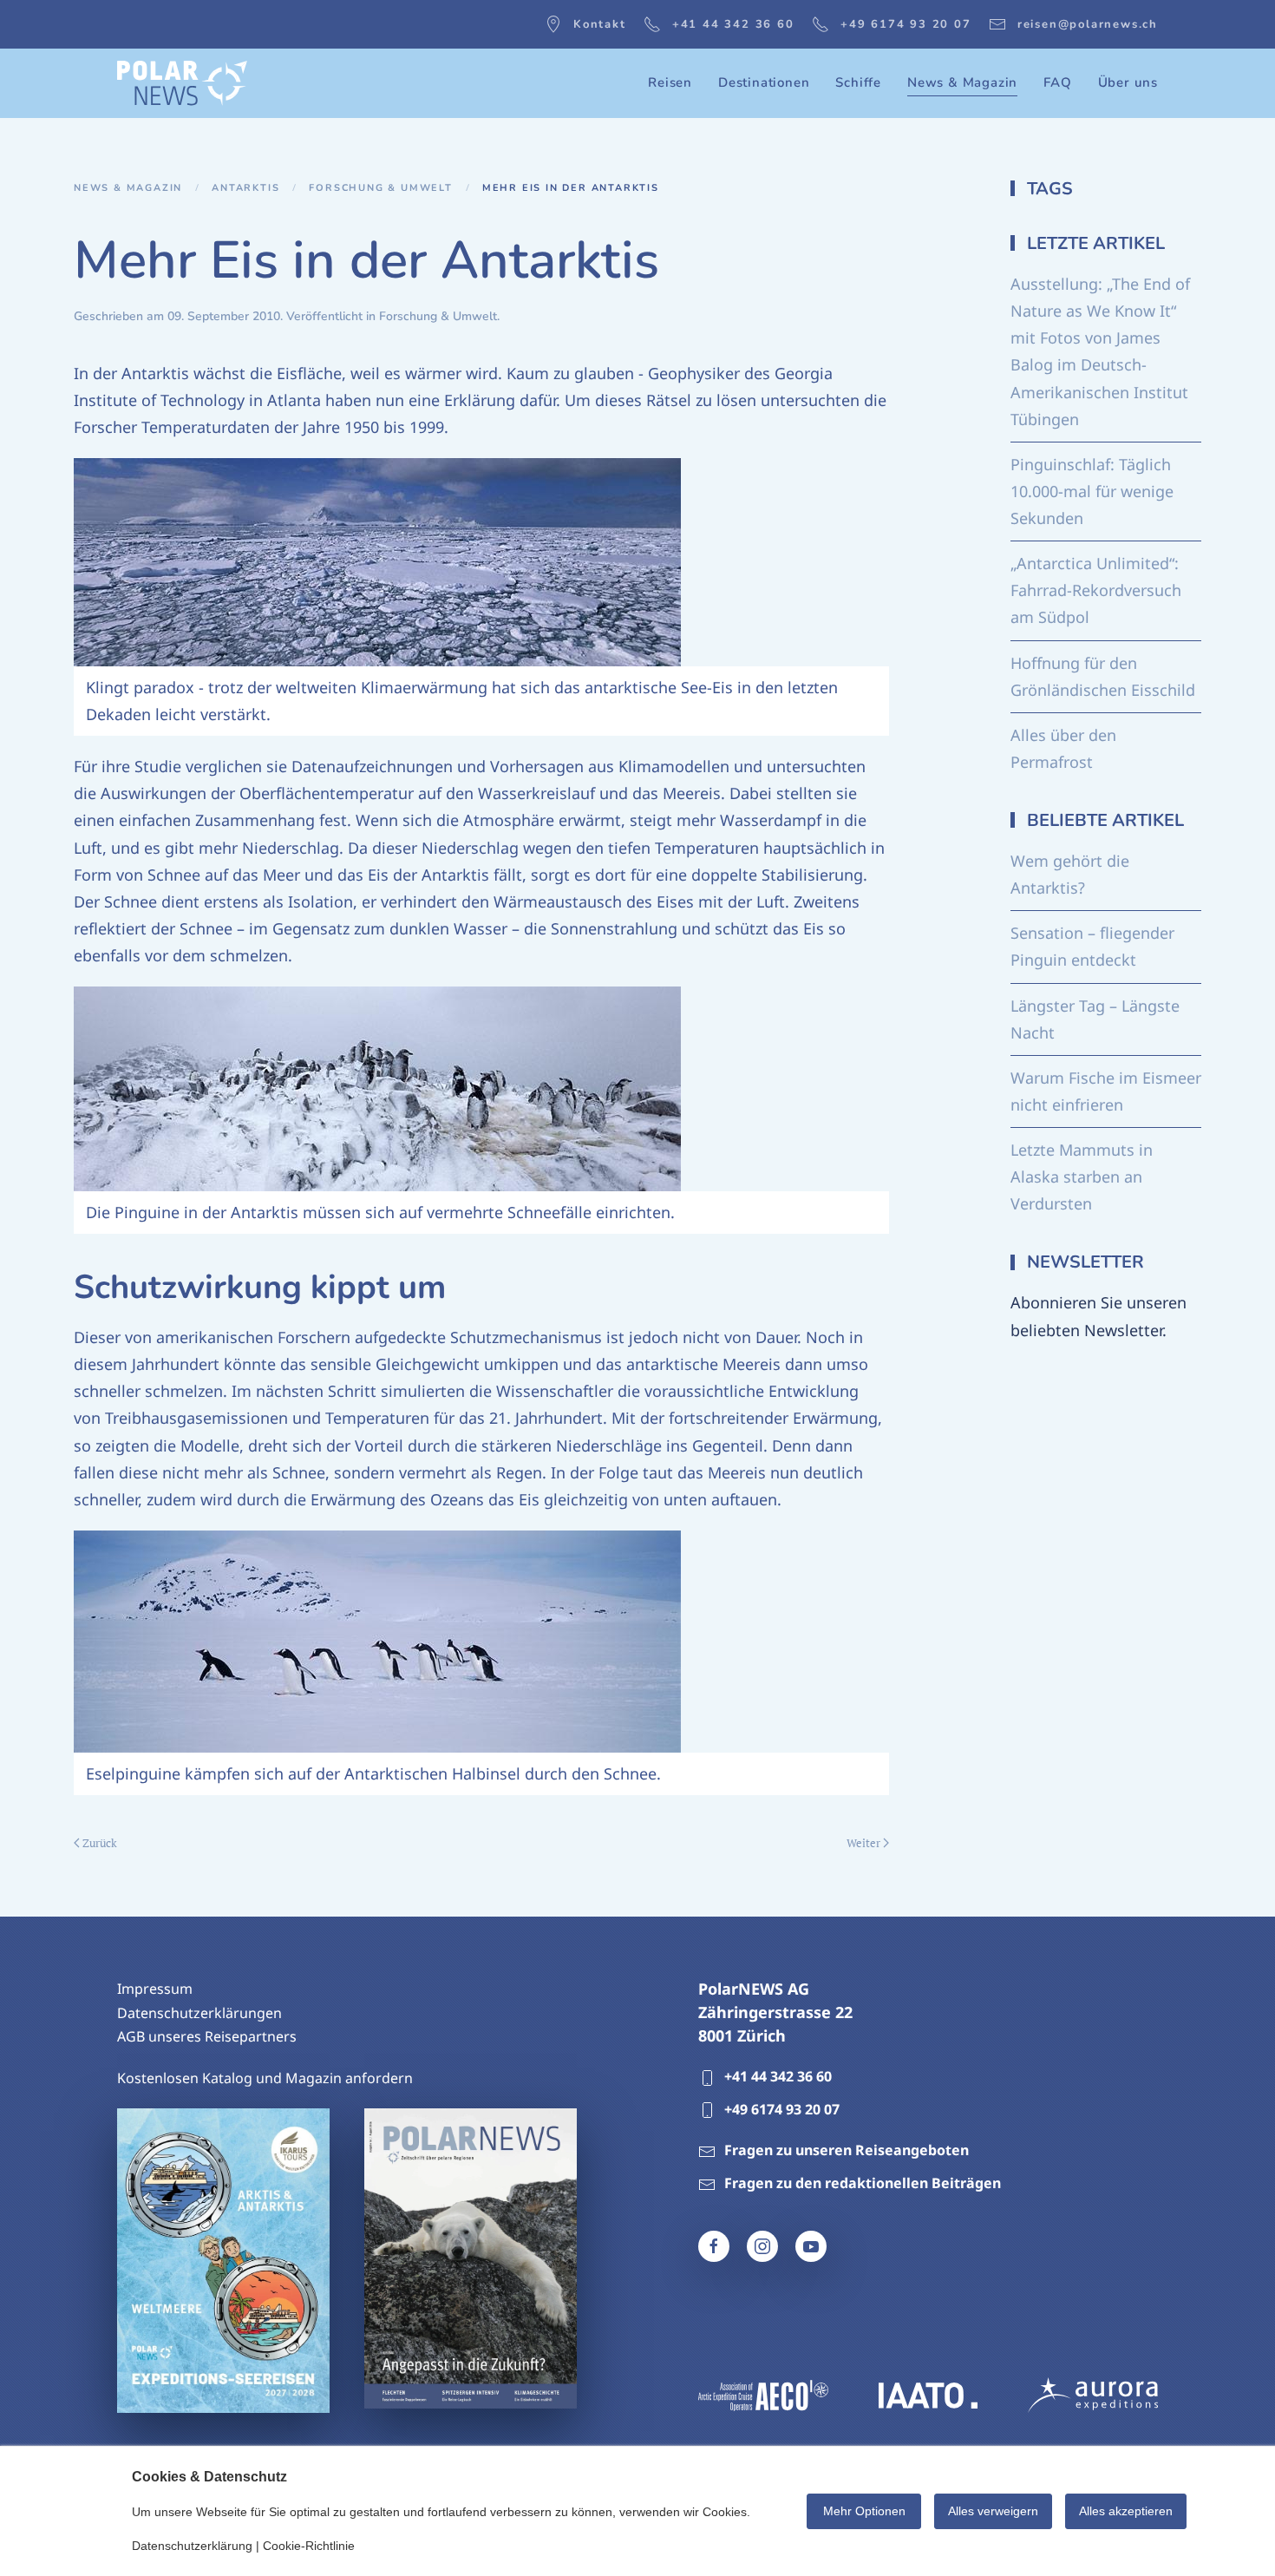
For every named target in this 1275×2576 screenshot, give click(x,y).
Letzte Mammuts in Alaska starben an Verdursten (1082, 1177)
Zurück (100, 1843)
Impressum (155, 1989)
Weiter (863, 1843)
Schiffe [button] (858, 82)
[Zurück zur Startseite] (182, 83)
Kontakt (600, 24)
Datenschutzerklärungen (199, 2013)
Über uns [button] (1128, 82)
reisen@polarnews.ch (1088, 24)
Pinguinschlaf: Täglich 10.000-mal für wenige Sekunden (1092, 491)
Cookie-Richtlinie (309, 2546)
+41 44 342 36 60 (733, 24)
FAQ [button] (1057, 82)
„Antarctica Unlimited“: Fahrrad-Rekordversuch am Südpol (1096, 590)
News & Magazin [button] (962, 82)
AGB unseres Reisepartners (207, 2036)
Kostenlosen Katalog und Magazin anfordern (265, 2078)
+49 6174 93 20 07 (906, 24)
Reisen (670, 82)
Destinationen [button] (764, 82)
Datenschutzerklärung (192, 2546)
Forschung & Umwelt (438, 316)
